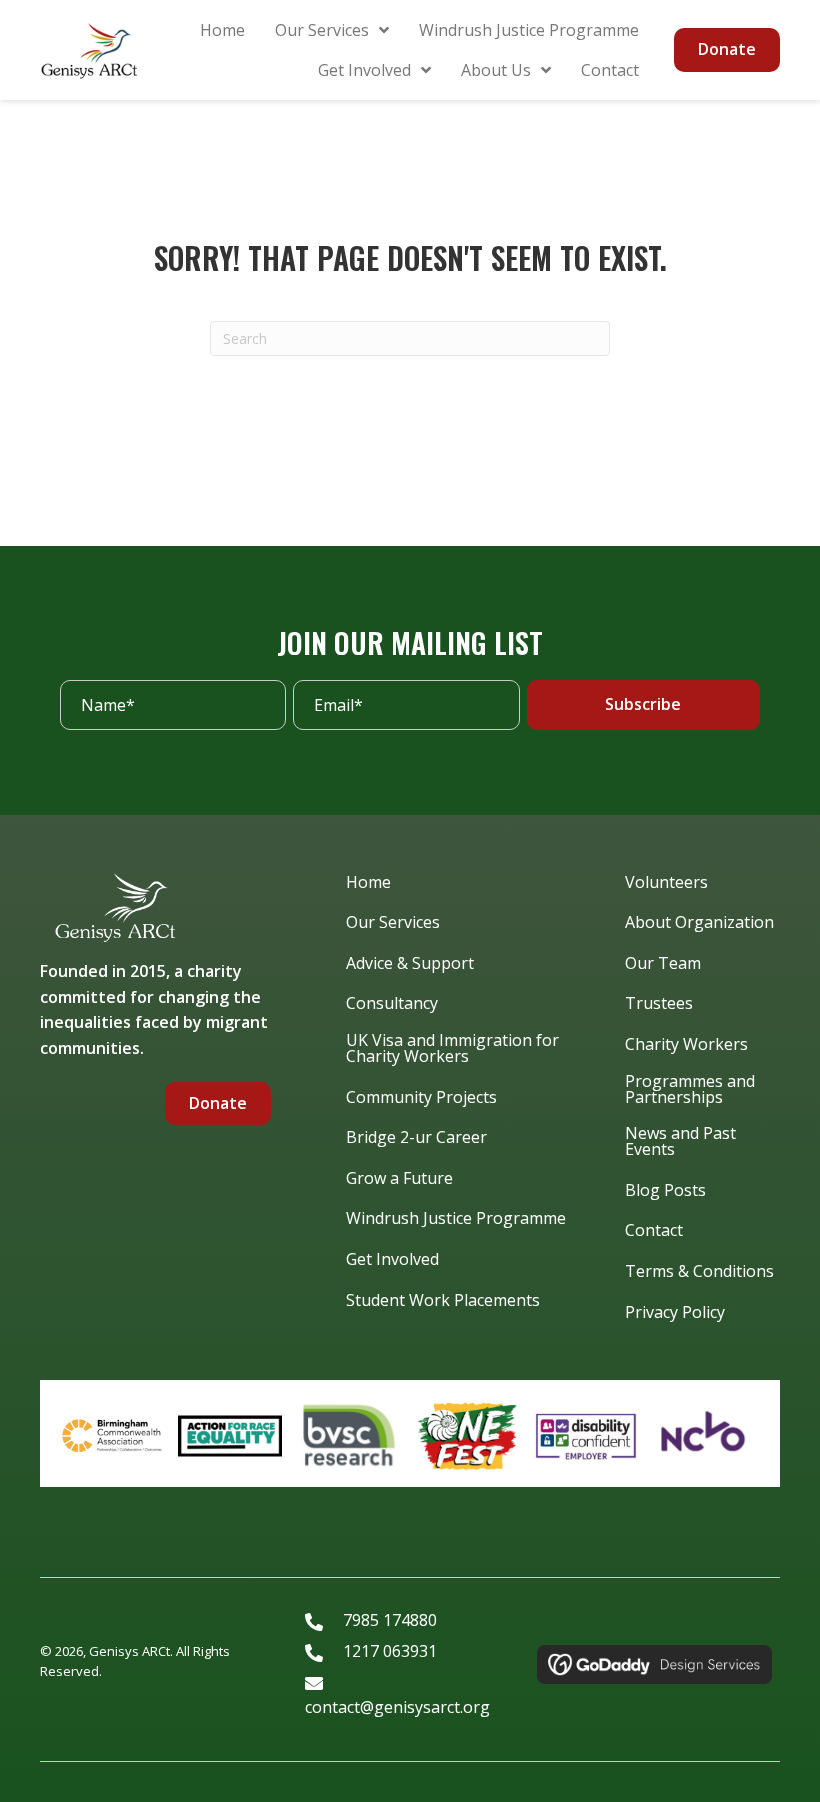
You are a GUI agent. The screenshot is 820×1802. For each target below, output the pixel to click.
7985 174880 (390, 1620)
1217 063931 (390, 1651)
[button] (643, 705)
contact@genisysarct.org (397, 1707)
